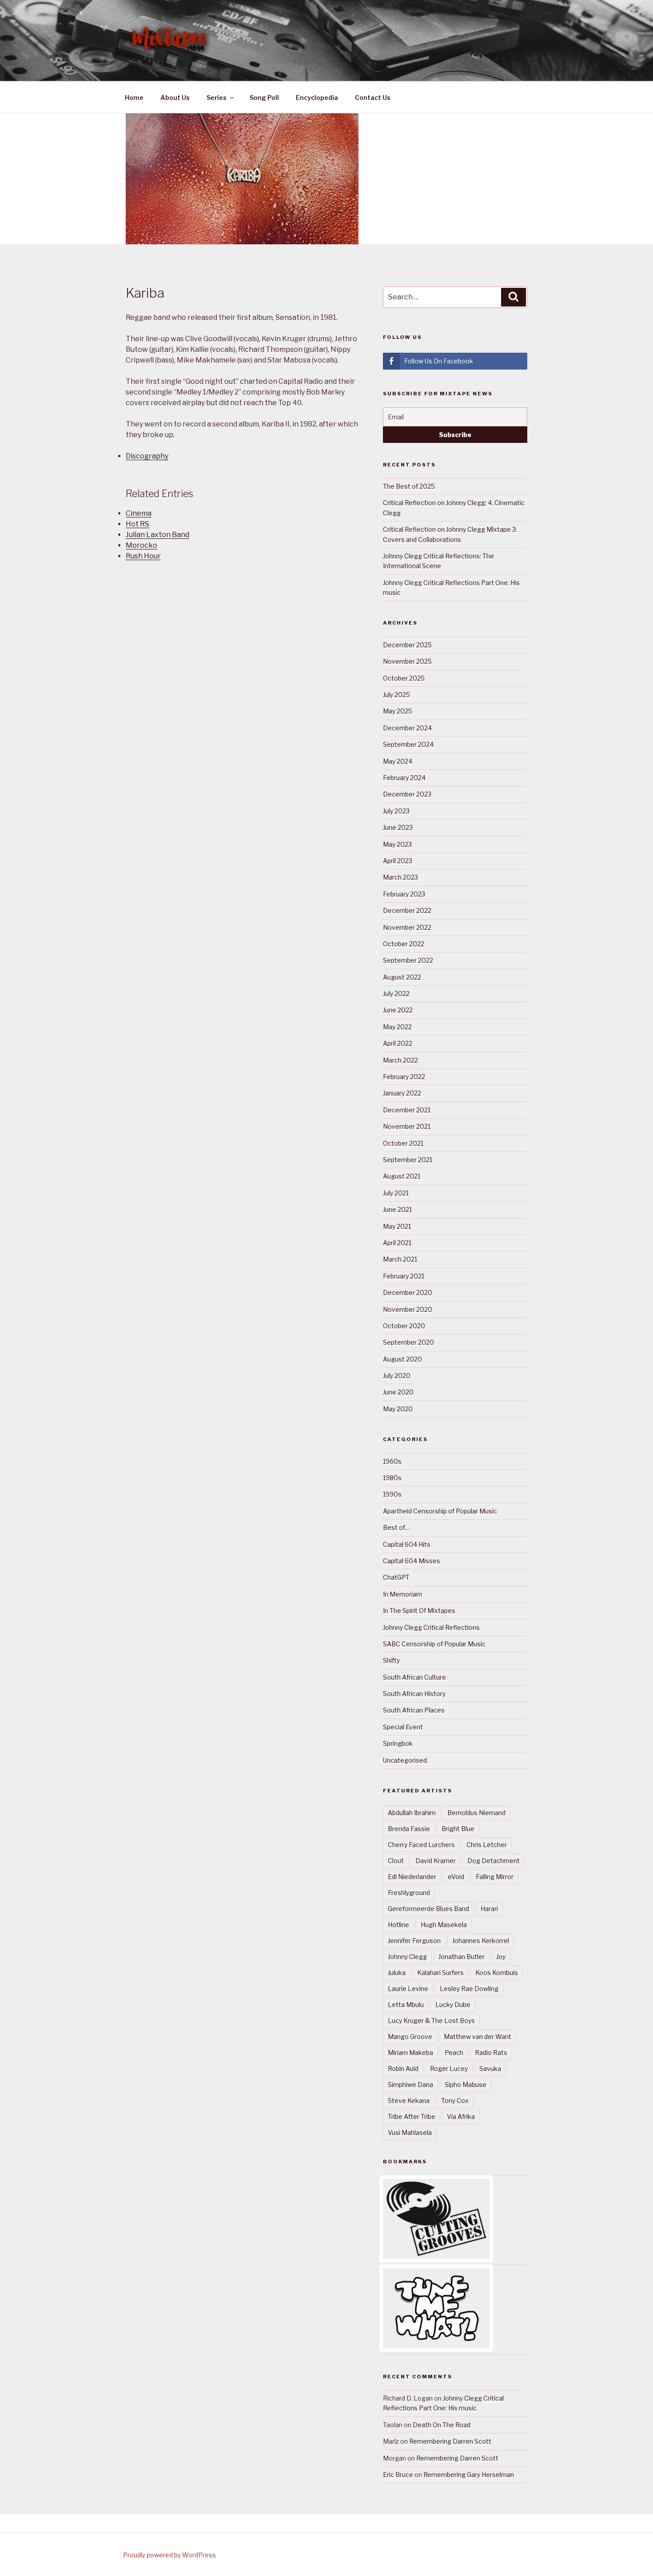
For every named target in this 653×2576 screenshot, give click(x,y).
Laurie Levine (408, 1989)
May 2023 (397, 844)
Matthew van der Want (478, 2037)
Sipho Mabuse (466, 2084)
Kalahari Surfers (440, 1973)
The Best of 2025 (409, 486)
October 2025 (404, 678)
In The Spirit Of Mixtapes (419, 1610)
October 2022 (404, 944)
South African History (414, 1694)
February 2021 (404, 1276)
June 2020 (398, 1392)
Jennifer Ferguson (414, 1941)
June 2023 (398, 827)
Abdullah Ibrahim (412, 1813)
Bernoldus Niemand (476, 1813)
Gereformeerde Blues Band (428, 1909)
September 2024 (408, 744)
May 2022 (397, 1027)
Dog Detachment (494, 1861)
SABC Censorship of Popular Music (434, 1644)
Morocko (141, 545)
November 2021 (407, 1126)
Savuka (490, 2068)
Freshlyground (409, 1893)
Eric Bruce (398, 2474)
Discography (147, 456)
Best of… (396, 1527)
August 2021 (402, 1176)
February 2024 (404, 778)
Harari (489, 1909)
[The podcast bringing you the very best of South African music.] (436, 2346)
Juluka (397, 1973)
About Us (175, 98)
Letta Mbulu (406, 2005)
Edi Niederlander (412, 1877)
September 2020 (408, 1342)
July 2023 (396, 811)
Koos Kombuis (497, 1973)
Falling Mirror (495, 1877)
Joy (501, 1957)
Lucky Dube (453, 2005)
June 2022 (398, 1010)
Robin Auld (403, 2068)
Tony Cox (455, 2100)
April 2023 (398, 861)
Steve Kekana (409, 2100)
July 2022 (396, 993)
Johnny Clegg (407, 1957)
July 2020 (397, 1376)
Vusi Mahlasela (410, 2132)
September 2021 (408, 1160)
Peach (454, 2052)
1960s (392, 1461)
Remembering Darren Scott (450, 2441)
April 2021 (397, 1243)
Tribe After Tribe (412, 2116)
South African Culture (414, 1677)
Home (134, 98)
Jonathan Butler (462, 1957)
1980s (392, 1478)
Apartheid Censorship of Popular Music (440, 1511)
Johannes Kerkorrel (481, 1941)
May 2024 (398, 761)
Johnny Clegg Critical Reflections (431, 1627)
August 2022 (402, 977)
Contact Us (373, 98)
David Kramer (436, 1861)
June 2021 (397, 1209)
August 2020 (402, 1359)
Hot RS (137, 524)
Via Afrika (461, 2116)
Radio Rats (491, 2052)
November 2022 (407, 927)
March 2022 (400, 1060)
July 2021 (396, 1193)
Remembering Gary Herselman (469, 2474)
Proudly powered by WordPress (169, 2555)
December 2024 (407, 728)
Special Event (403, 1727)
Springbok (398, 1743)
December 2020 (408, 1292)
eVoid (456, 1877)
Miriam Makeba (410, 2052)
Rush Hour (143, 556)
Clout (396, 1861)
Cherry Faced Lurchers (421, 1845)
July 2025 (396, 695)
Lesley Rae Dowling (469, 1989)
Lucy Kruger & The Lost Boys (431, 2021)
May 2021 (397, 1226)
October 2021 (403, 1143)
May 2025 (398, 711)
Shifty (391, 1660)
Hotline (398, 1925)
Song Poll (264, 98)
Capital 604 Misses (412, 1561)
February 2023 (404, 894)
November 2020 (408, 1309)
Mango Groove (410, 2037)
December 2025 (407, 645)
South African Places (414, 1710)
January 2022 (402, 1093)
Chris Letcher (487, 1845)
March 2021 (400, 1259)
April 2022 (398, 1043)
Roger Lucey (449, 2068)
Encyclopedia (317, 98)
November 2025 (407, 661)
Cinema (139, 513)
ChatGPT (396, 1577)
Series (217, 98)
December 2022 (407, 910)
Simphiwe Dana (410, 2084)
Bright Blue (458, 1829)
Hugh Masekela (444, 1925)
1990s (392, 1494)
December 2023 (407, 794)
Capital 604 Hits (407, 1544)
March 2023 (400, 877)
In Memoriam (402, 1594)
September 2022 (408, 960)
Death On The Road (442, 2425)
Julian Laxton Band (157, 535)
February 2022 (404, 1077)
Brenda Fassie (409, 1829)
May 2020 (398, 1409)
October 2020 (404, 1326)
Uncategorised (405, 1760)
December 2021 (407, 1110)
